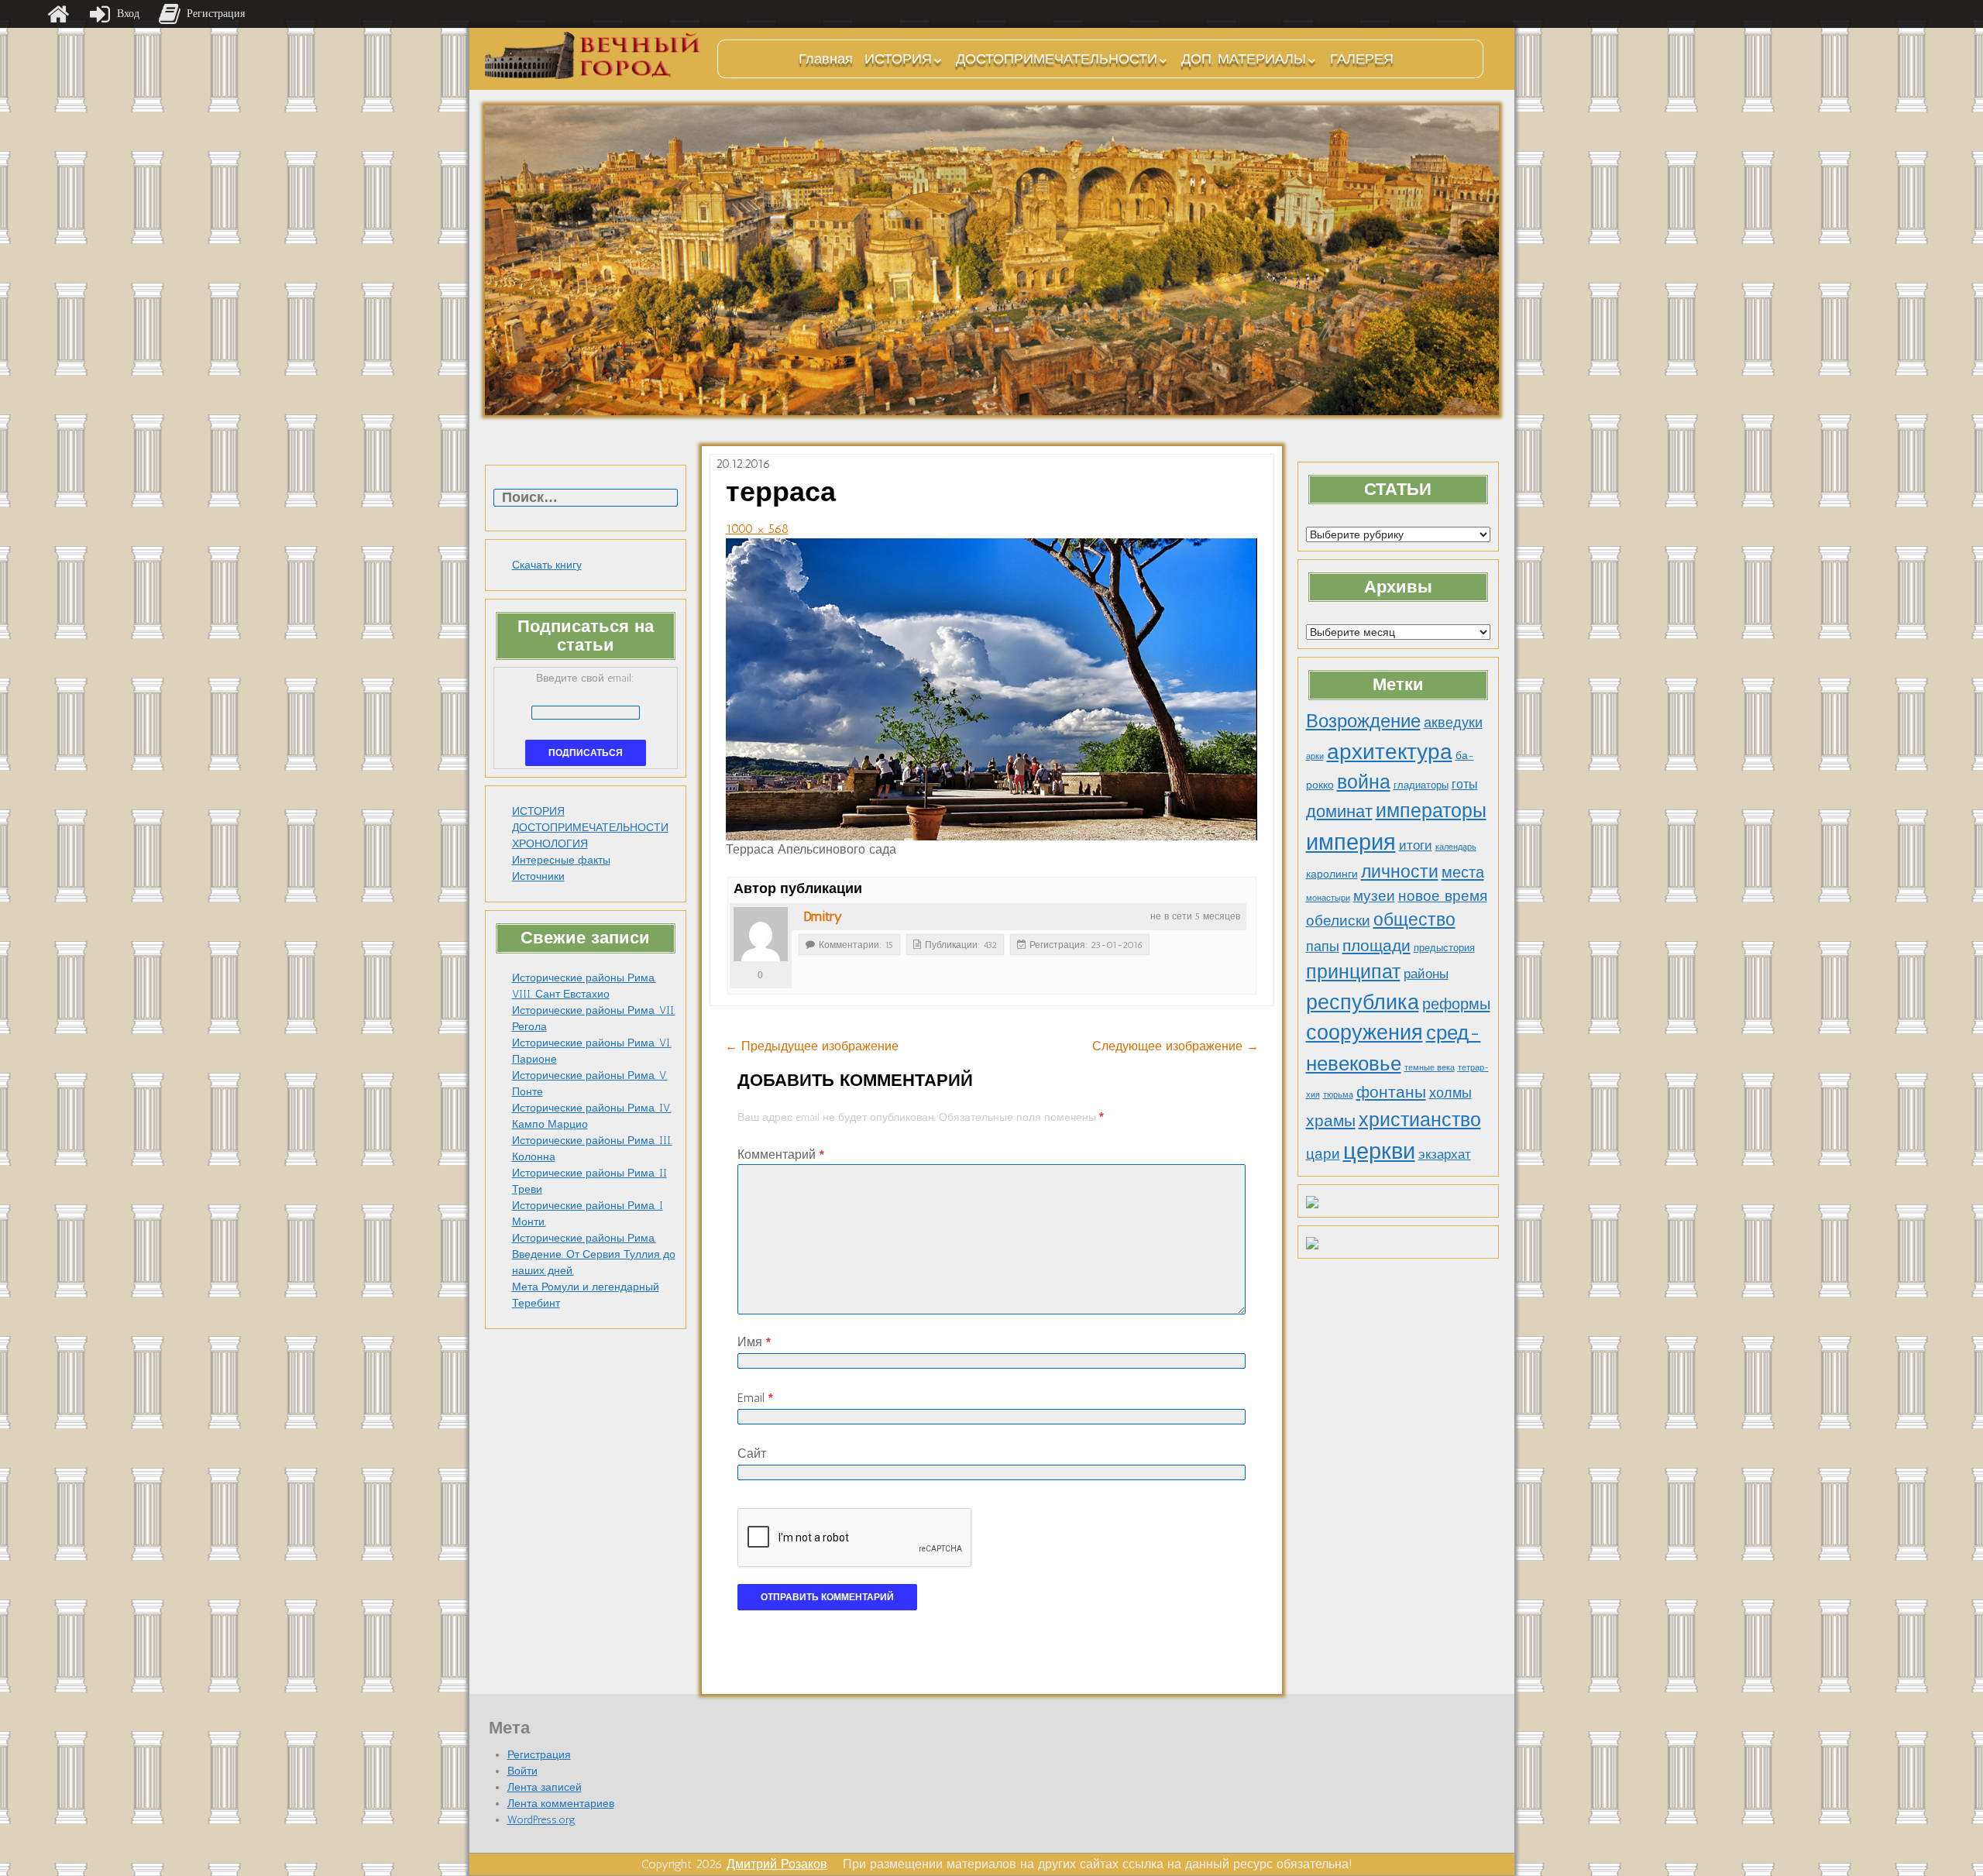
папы (1323, 947)
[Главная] (58, 14)
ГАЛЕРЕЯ (1362, 59)
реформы (1456, 1004)
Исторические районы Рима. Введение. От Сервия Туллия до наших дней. (594, 1254)
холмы (1450, 1093)
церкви (1379, 1151)
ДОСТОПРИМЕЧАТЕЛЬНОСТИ (1057, 59)
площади (1376, 945)
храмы (1331, 1120)
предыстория (1444, 948)
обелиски (1338, 921)
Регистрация (539, 1755)
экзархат (1445, 1154)
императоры (1431, 811)
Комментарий (781, 1154)
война (1364, 782)
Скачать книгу (547, 565)
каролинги (1332, 874)
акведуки (1453, 722)
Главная (826, 59)
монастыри (1328, 898)
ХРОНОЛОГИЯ (550, 844)
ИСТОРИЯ (898, 59)
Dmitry (823, 916)
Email (755, 1398)
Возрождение (1363, 721)
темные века (1430, 1068)
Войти (522, 1771)
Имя (754, 1342)
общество (1414, 920)
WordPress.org (541, 1820)
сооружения (1364, 1032)
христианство (1420, 1119)
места (1463, 872)
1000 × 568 (757, 529)
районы (1426, 974)
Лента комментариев (561, 1804)
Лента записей (545, 1787)
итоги (1416, 845)
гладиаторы (1421, 785)
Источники (538, 876)
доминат (1339, 811)
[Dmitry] (761, 934)
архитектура (1390, 751)
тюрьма (1338, 1095)
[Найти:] (586, 498)
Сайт (752, 1453)
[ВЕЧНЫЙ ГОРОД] (593, 55)
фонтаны (1391, 1092)
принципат (1353, 971)
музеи (1374, 896)
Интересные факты (561, 860)
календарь (1456, 847)
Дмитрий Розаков (777, 1864)
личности (1400, 872)
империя (1351, 842)
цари (1323, 1154)
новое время (1443, 896)
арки (1315, 756)
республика (1363, 1002)
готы (1465, 784)
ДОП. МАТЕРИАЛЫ (1244, 59)
